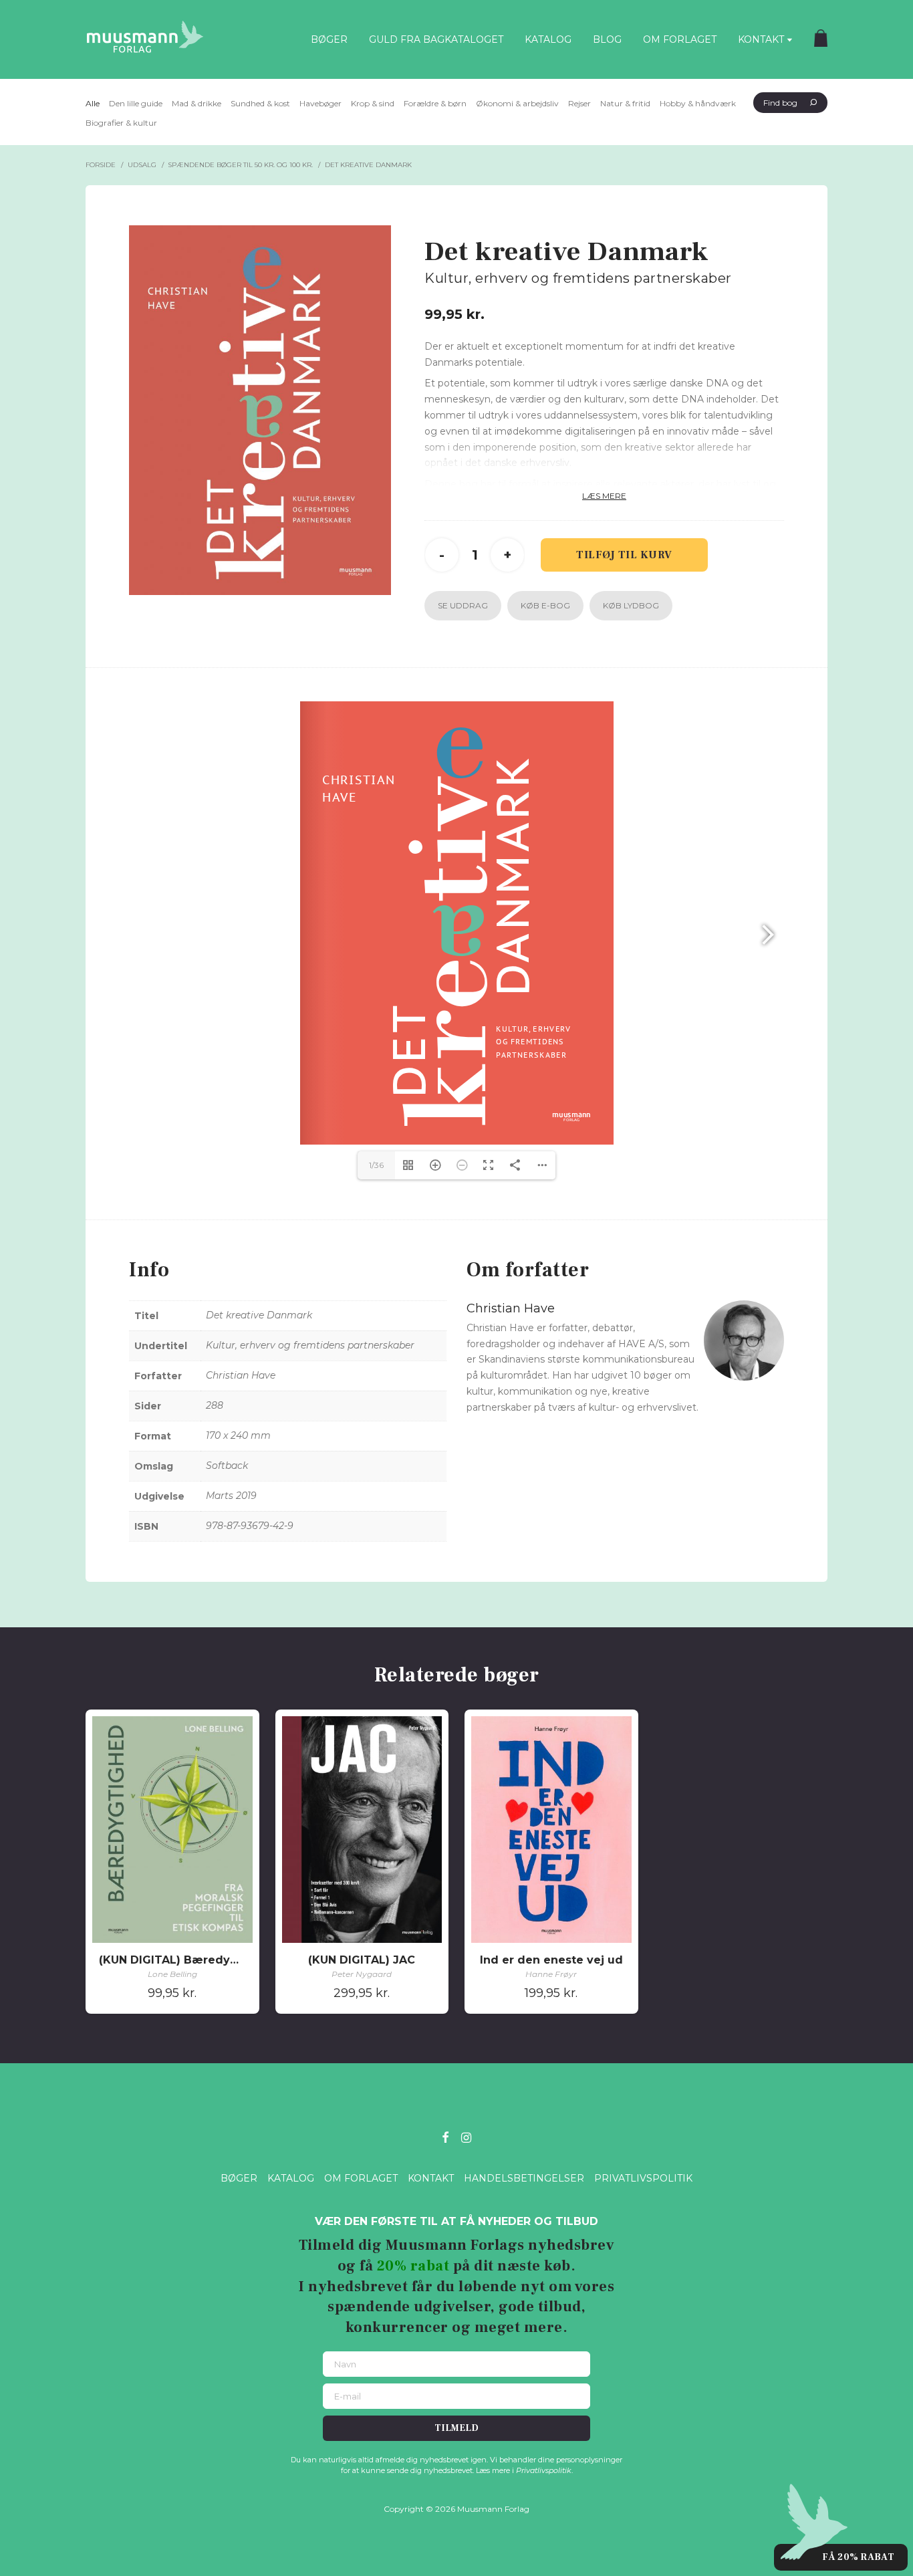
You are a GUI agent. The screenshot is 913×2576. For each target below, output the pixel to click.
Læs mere (604, 496)
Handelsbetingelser (524, 2178)
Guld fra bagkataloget (436, 39)
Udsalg (142, 165)
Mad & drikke (197, 103)
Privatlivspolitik (643, 2178)
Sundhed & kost (260, 103)
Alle (93, 103)
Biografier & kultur (121, 123)
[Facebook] (445, 2136)
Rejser (579, 103)
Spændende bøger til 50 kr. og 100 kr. (240, 165)
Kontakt (761, 39)
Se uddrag (463, 605)
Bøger (329, 39)
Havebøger (320, 103)
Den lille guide (136, 103)
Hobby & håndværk (698, 103)
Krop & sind (373, 103)
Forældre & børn (435, 103)
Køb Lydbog (631, 605)
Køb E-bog (545, 605)
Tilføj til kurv (624, 555)
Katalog (548, 39)
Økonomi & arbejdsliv (517, 103)
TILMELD (456, 2428)
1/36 (376, 1165)
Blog (607, 39)
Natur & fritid (625, 103)
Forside (101, 165)
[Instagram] (466, 2136)
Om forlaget (680, 39)
